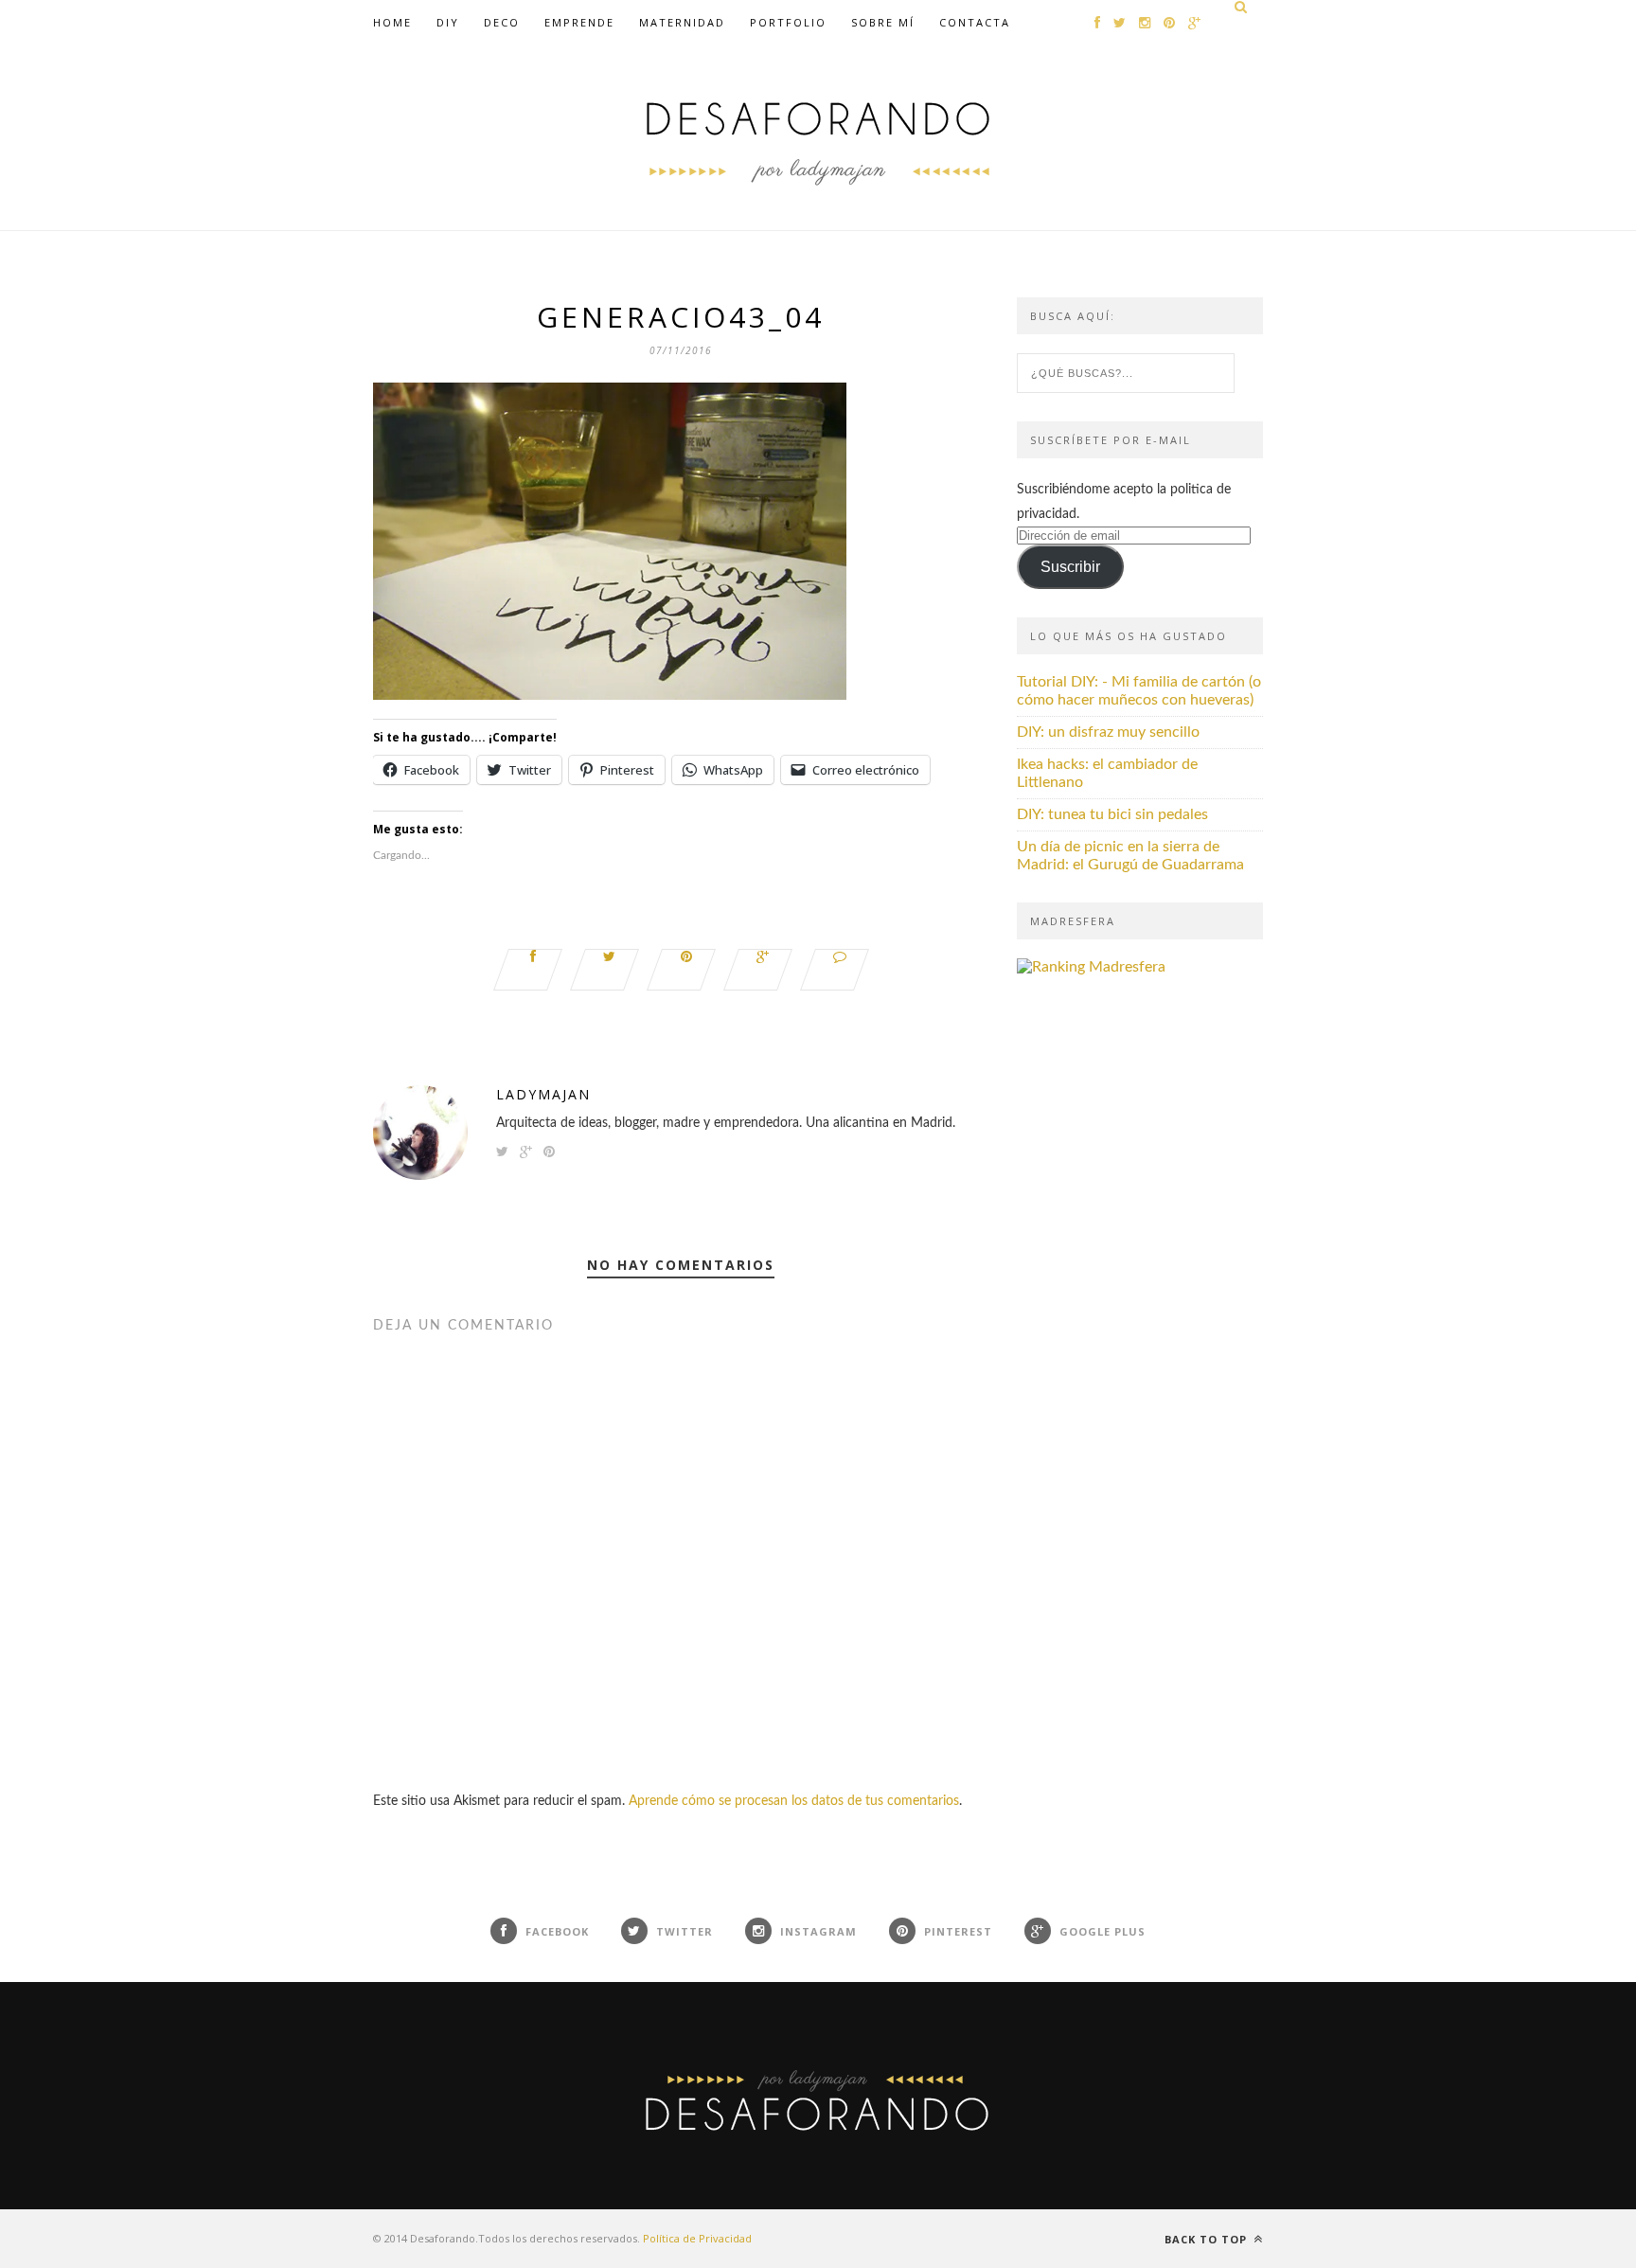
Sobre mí (883, 22)
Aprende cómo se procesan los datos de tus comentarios (794, 1801)
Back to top (1208, 2239)
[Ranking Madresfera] (1091, 967)
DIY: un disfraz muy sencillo (1108, 732)
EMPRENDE (579, 22)
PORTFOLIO (788, 22)
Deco (502, 22)
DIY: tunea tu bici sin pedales (1112, 814)
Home (392, 22)
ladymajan (543, 1094)
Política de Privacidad (697, 2238)
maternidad (682, 22)
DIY (448, 22)
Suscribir (1070, 567)
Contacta (975, 22)
